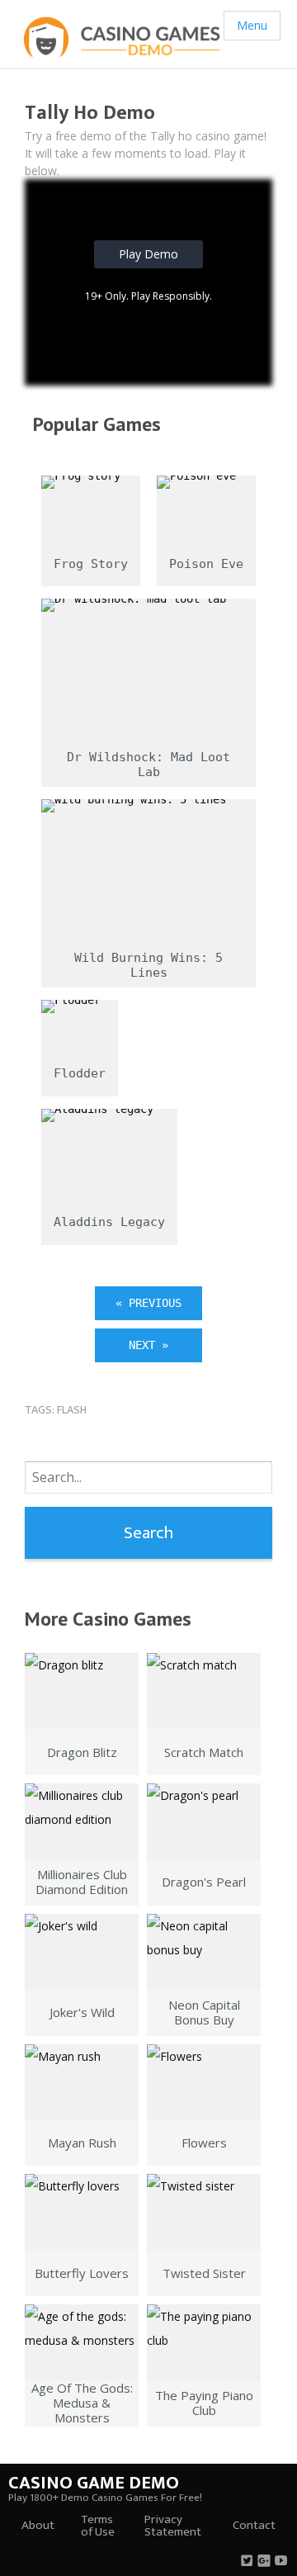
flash (72, 1410)
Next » (148, 1345)
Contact (254, 2525)
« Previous (148, 1303)
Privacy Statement (173, 2526)
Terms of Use (98, 2526)
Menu (252, 25)
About (38, 2525)
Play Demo (148, 254)
